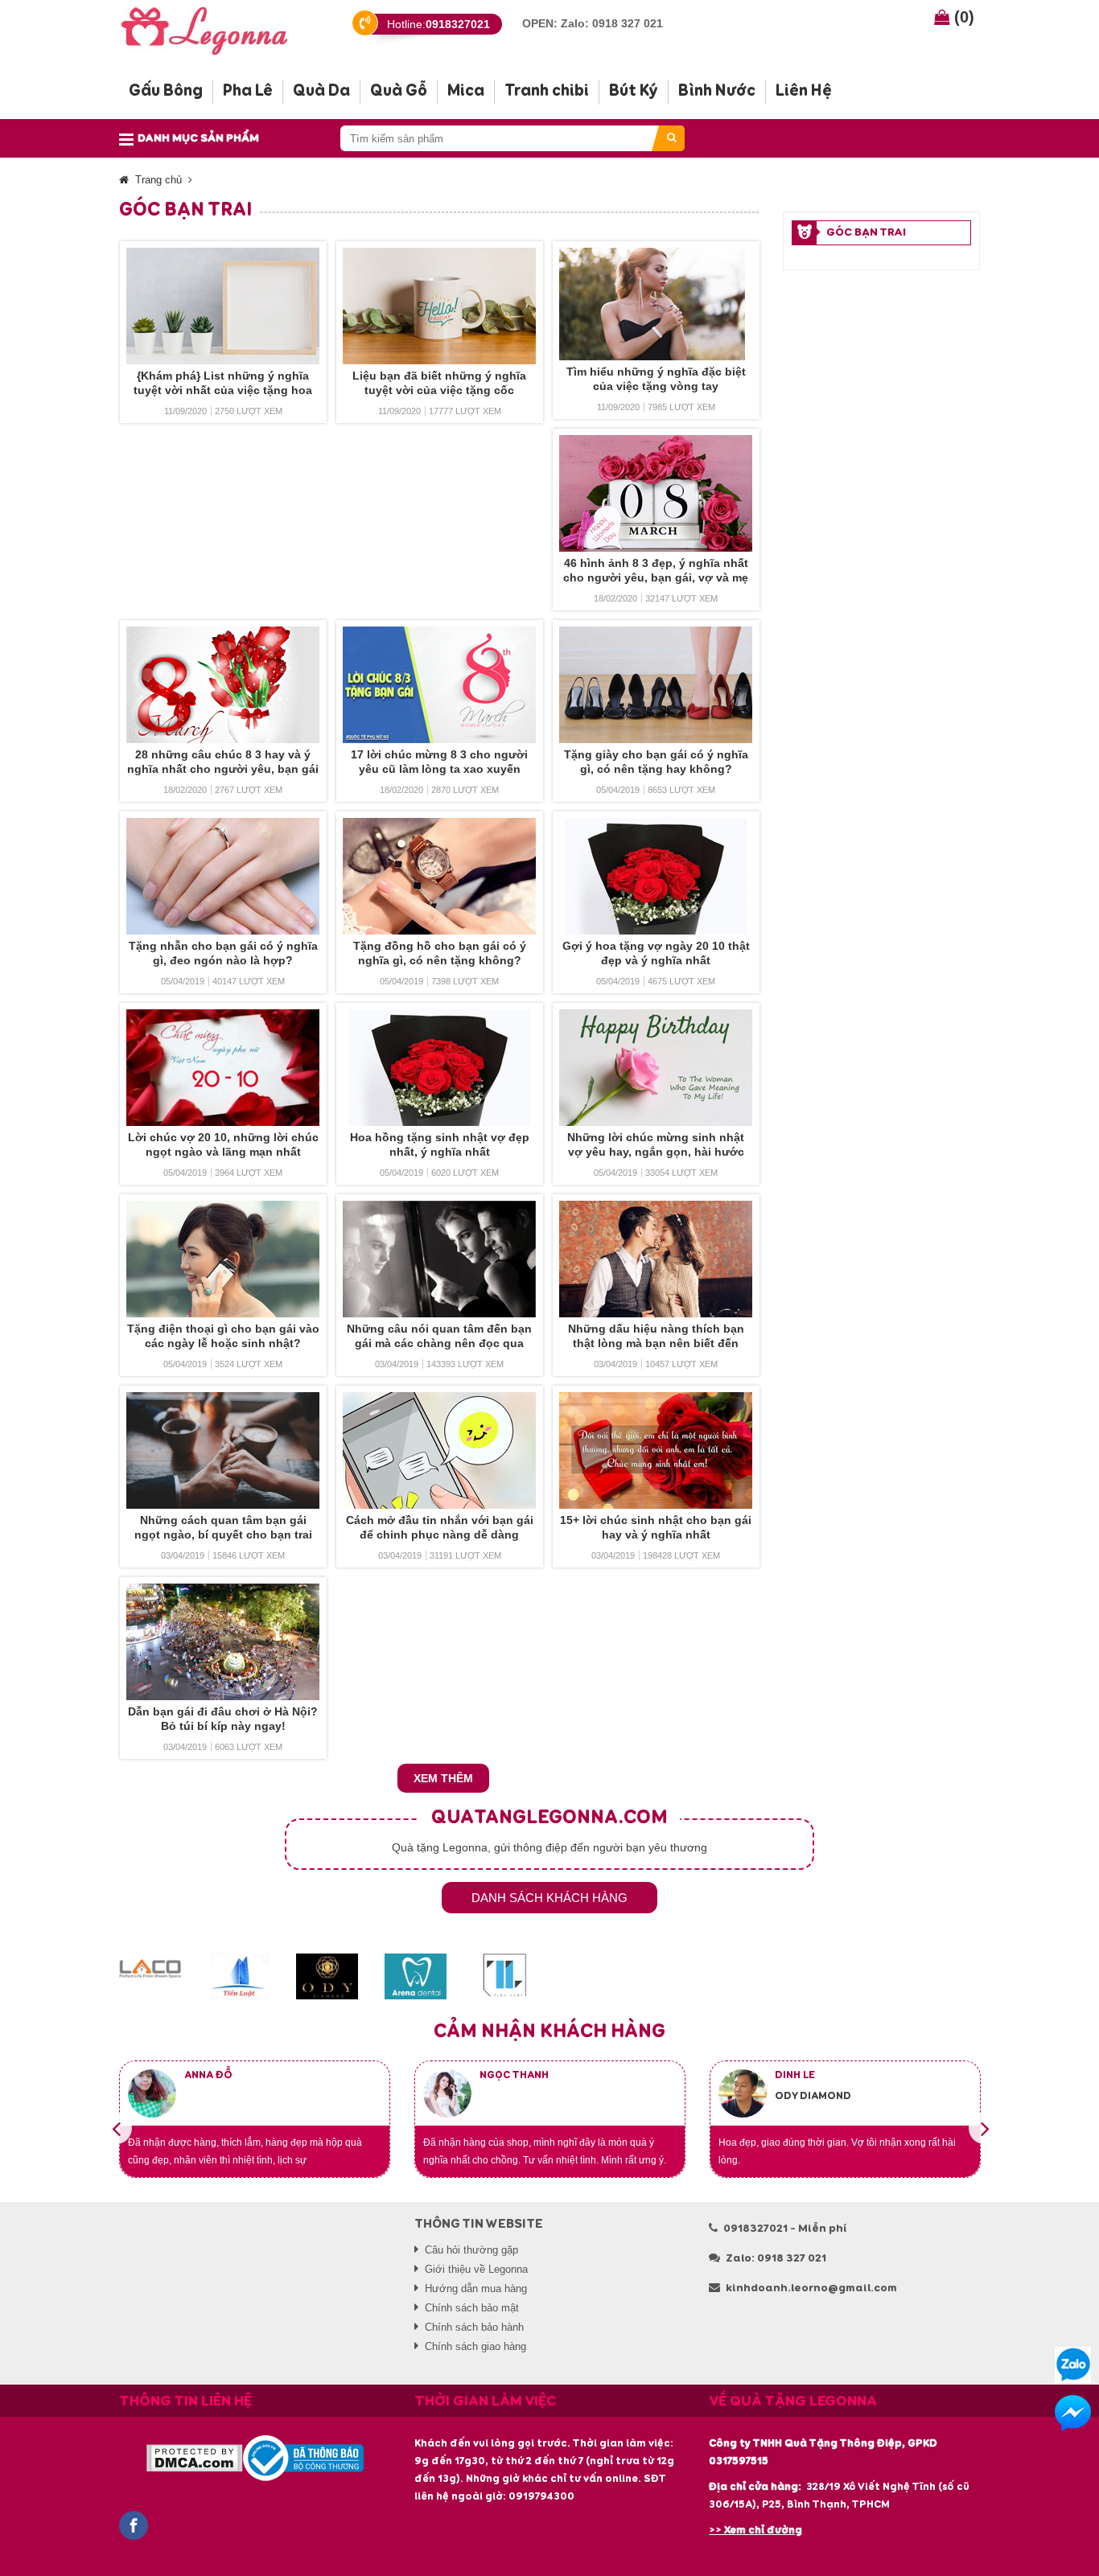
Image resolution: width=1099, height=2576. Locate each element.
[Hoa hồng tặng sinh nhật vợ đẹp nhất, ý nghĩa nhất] (440, 1068)
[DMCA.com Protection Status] (194, 2458)
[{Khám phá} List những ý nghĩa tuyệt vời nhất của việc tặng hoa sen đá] (223, 306)
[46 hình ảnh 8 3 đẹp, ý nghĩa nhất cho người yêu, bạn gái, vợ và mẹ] (656, 493)
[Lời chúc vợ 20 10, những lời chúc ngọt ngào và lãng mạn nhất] (223, 1068)
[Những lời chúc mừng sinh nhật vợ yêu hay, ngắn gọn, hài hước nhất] (656, 1068)
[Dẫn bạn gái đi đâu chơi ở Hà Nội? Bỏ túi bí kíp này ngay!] (223, 1642)
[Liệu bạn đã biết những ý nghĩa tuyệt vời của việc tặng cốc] (440, 306)
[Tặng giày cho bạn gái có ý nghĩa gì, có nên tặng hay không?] (656, 685)
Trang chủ (158, 180)
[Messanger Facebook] (1073, 2413)
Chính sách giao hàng (475, 2346)
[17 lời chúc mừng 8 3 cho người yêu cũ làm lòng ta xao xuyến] (440, 685)
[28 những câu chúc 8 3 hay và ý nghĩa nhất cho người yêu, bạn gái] (223, 685)
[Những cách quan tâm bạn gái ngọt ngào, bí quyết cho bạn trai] (223, 1450)
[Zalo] (1073, 2365)
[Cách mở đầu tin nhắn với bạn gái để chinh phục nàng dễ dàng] (440, 1450)
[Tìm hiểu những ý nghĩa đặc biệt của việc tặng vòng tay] (656, 304)
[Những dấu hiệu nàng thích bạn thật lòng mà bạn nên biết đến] (656, 1259)
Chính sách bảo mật (472, 2308)
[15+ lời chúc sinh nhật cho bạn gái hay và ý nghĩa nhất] (656, 1450)
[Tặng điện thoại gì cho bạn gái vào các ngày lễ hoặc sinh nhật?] (223, 1259)
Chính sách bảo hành (474, 2327)
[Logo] (218, 29)
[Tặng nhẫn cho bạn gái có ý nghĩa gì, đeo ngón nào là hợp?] (223, 876)
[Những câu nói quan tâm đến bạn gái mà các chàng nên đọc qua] (440, 1259)
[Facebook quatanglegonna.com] (134, 2525)
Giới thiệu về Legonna (476, 2269)
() (962, 17)
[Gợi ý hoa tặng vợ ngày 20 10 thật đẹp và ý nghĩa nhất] (656, 876)
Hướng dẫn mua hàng (476, 2288)
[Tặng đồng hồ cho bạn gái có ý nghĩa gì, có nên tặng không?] (440, 876)
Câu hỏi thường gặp (471, 2250)
